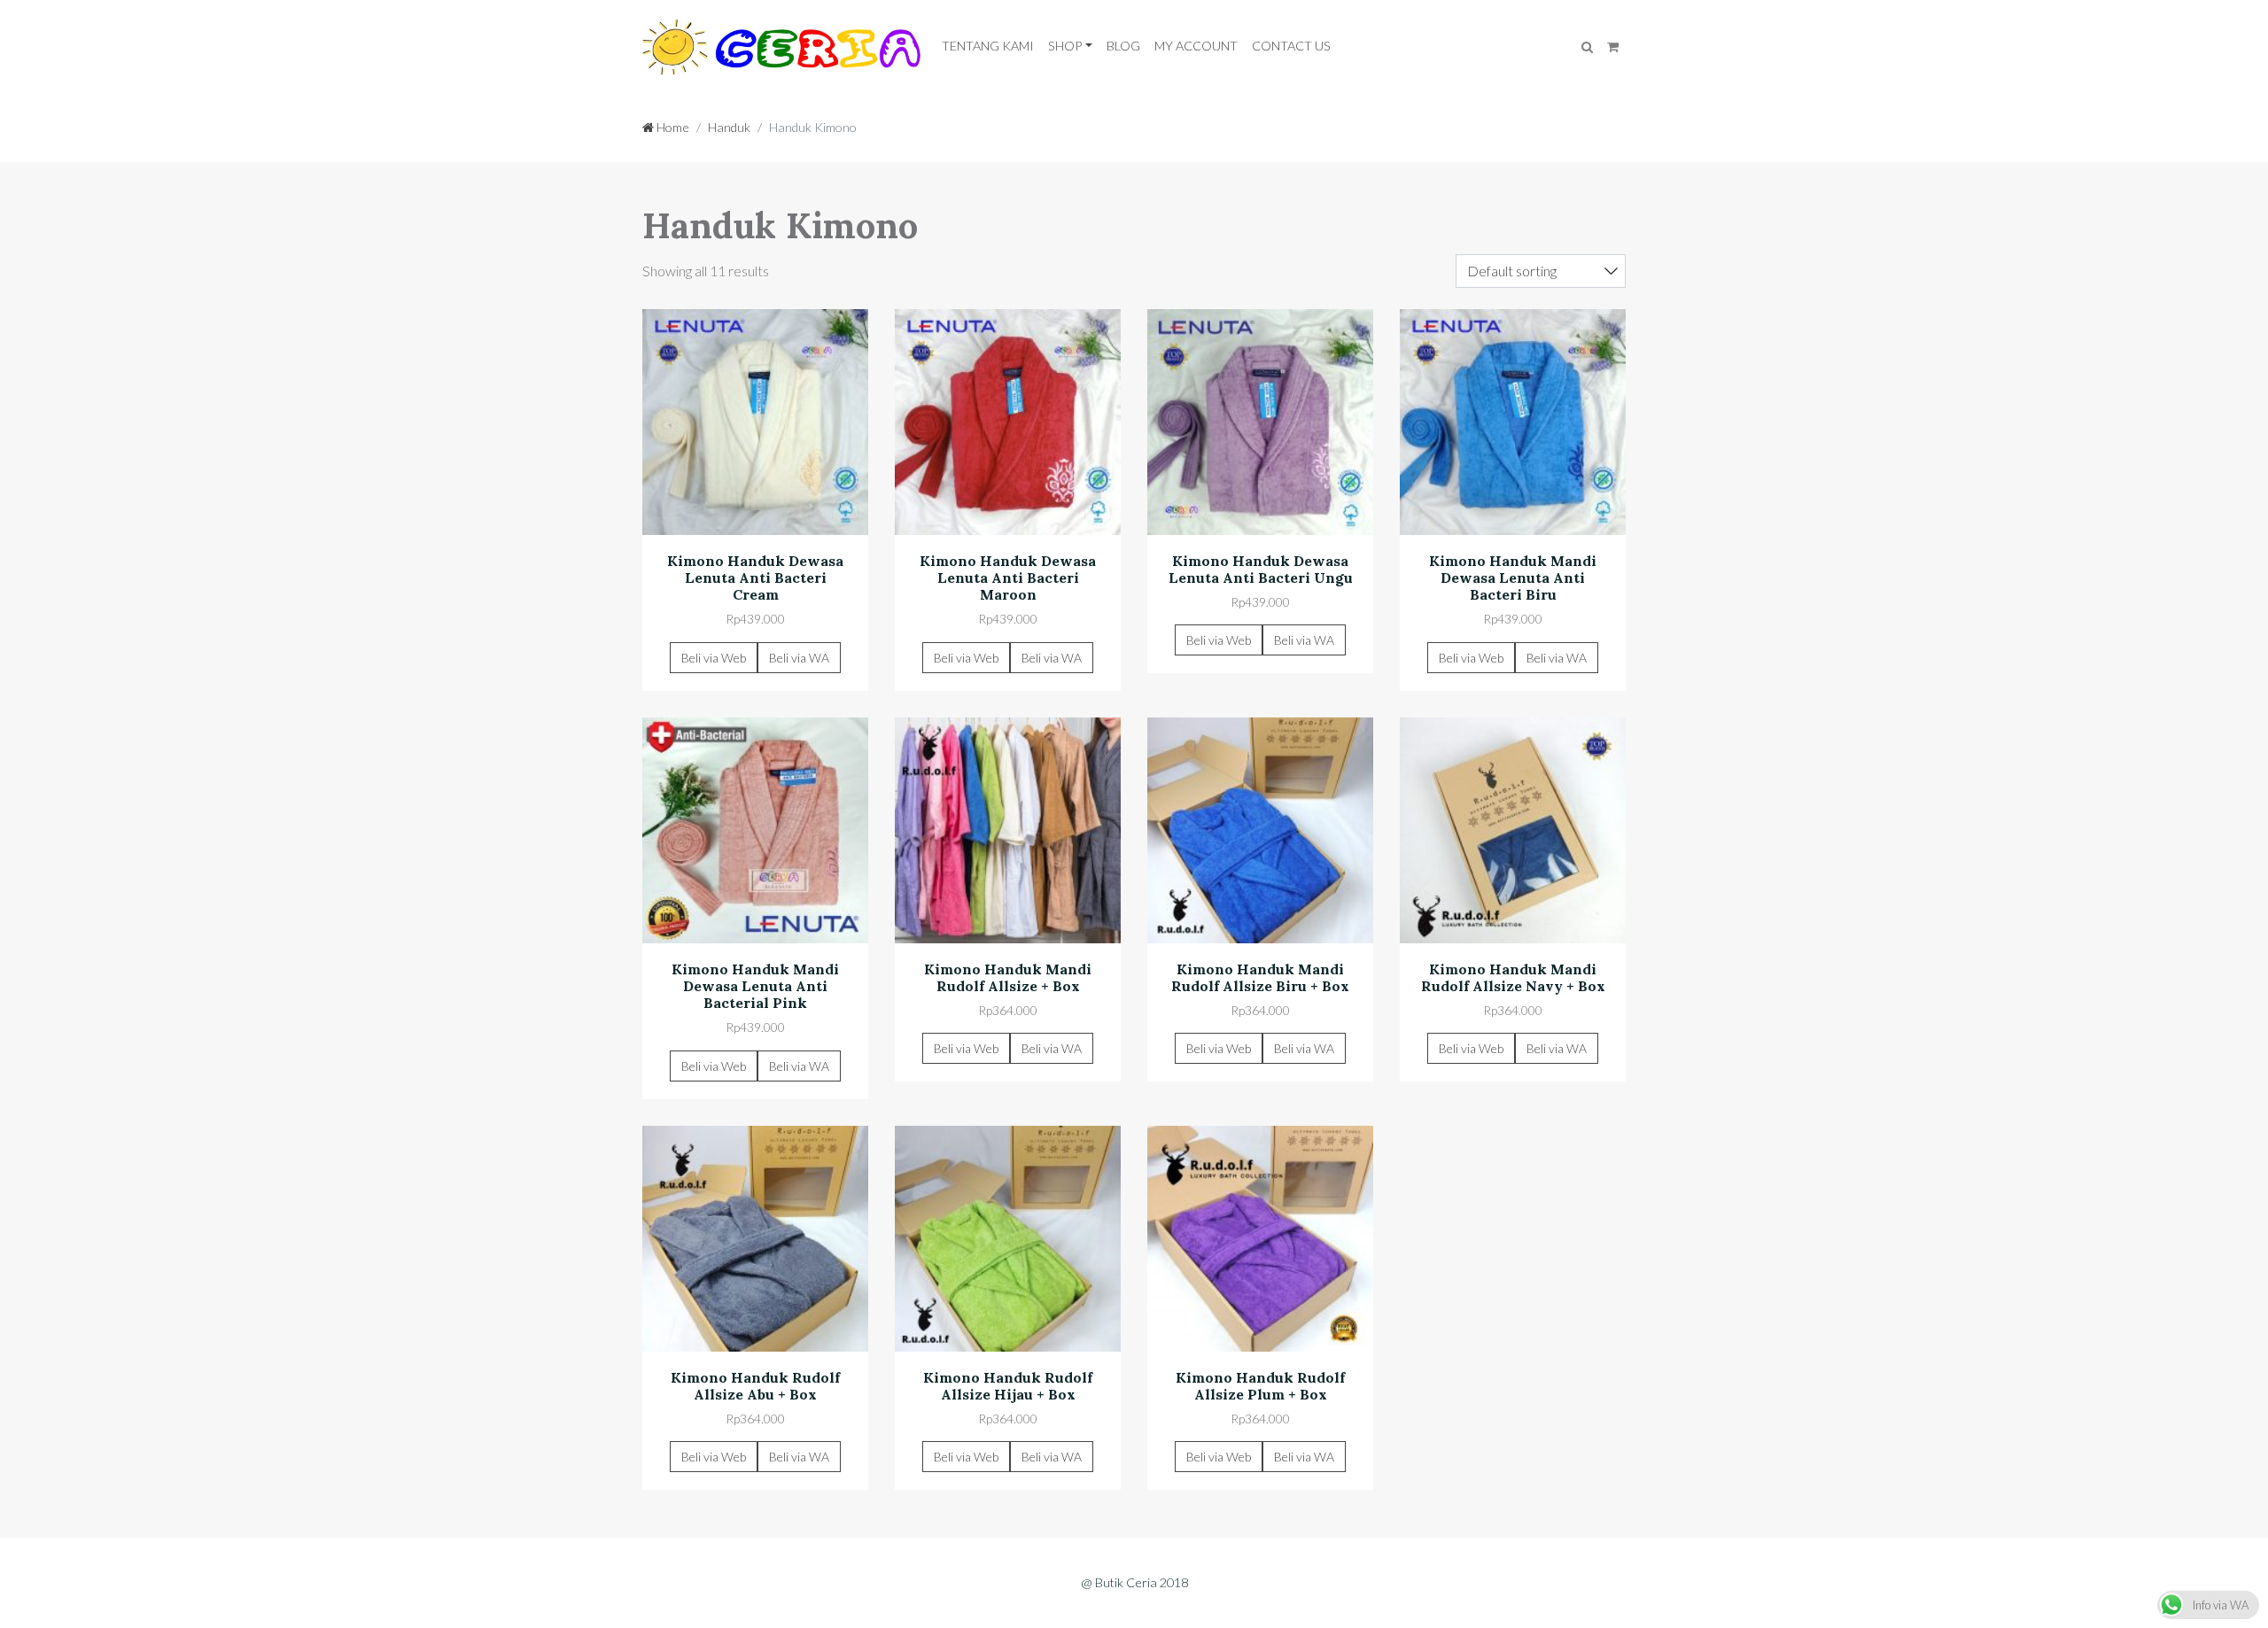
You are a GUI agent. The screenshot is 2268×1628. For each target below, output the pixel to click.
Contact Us (1291, 46)
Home (672, 127)
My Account (1196, 46)
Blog (1123, 46)
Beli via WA (799, 658)
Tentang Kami (988, 46)
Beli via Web (714, 658)
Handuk (729, 127)
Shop (1065, 46)
